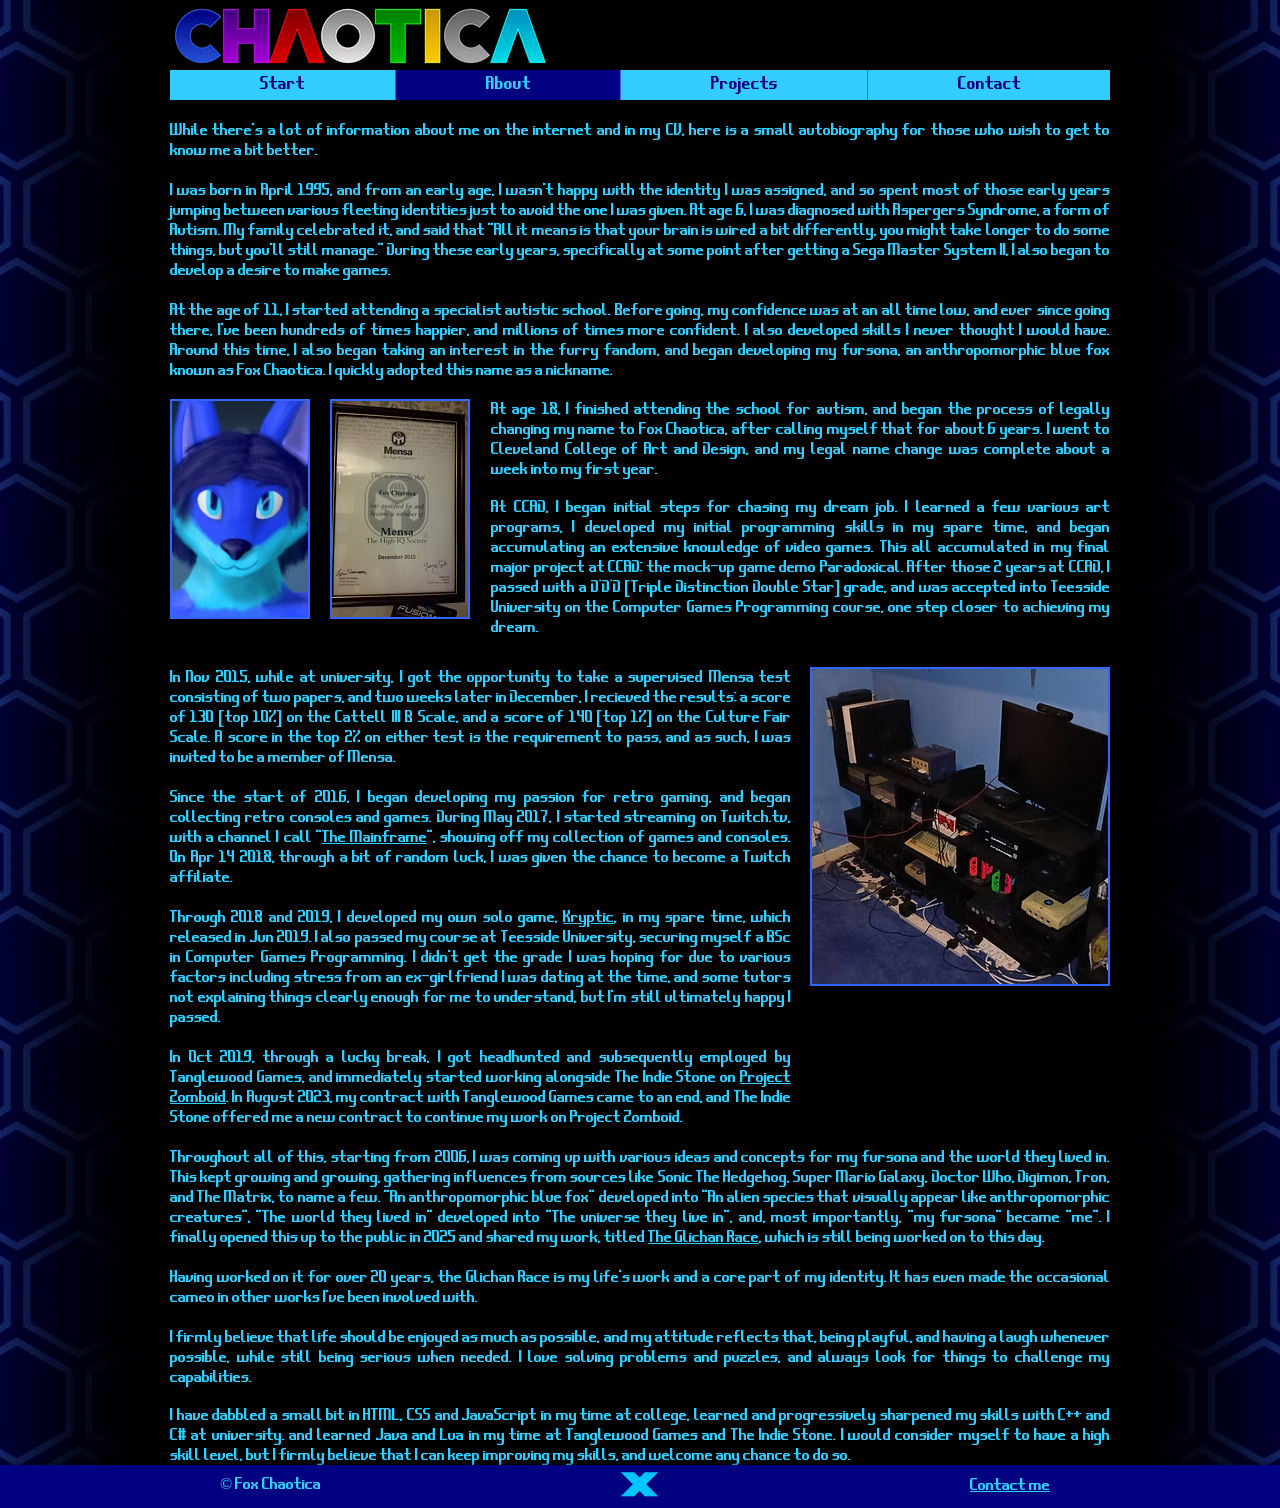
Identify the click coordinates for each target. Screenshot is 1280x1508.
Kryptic (588, 917)
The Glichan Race (703, 1237)
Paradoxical (860, 567)
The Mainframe (374, 837)
